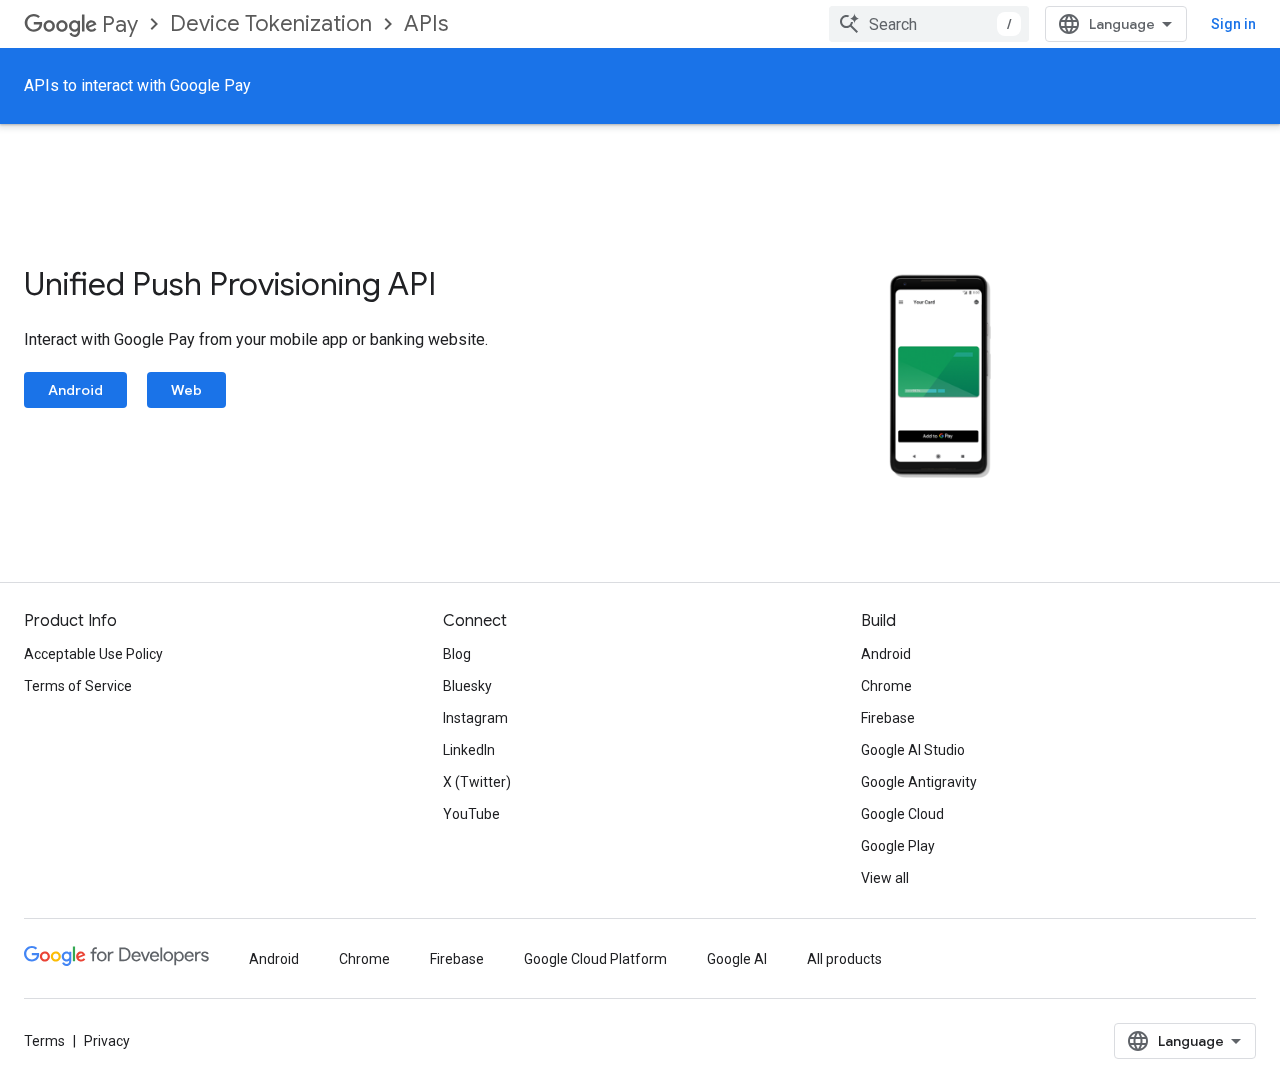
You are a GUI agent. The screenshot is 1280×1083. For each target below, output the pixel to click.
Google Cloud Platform (595, 959)
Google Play (898, 846)
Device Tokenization (271, 23)
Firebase (888, 718)
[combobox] (929, 24)
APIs (426, 23)
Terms (44, 1041)
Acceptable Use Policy (93, 654)
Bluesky (467, 686)
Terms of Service (78, 686)
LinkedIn (469, 750)
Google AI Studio (913, 750)
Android (75, 390)
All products (844, 959)
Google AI (737, 959)
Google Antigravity (919, 782)
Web (186, 390)
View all (885, 878)
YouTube (471, 814)
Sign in (1233, 24)
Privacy (107, 1041)
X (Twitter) (477, 782)
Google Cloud (902, 814)
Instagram (475, 718)
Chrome (886, 686)
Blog (457, 654)
